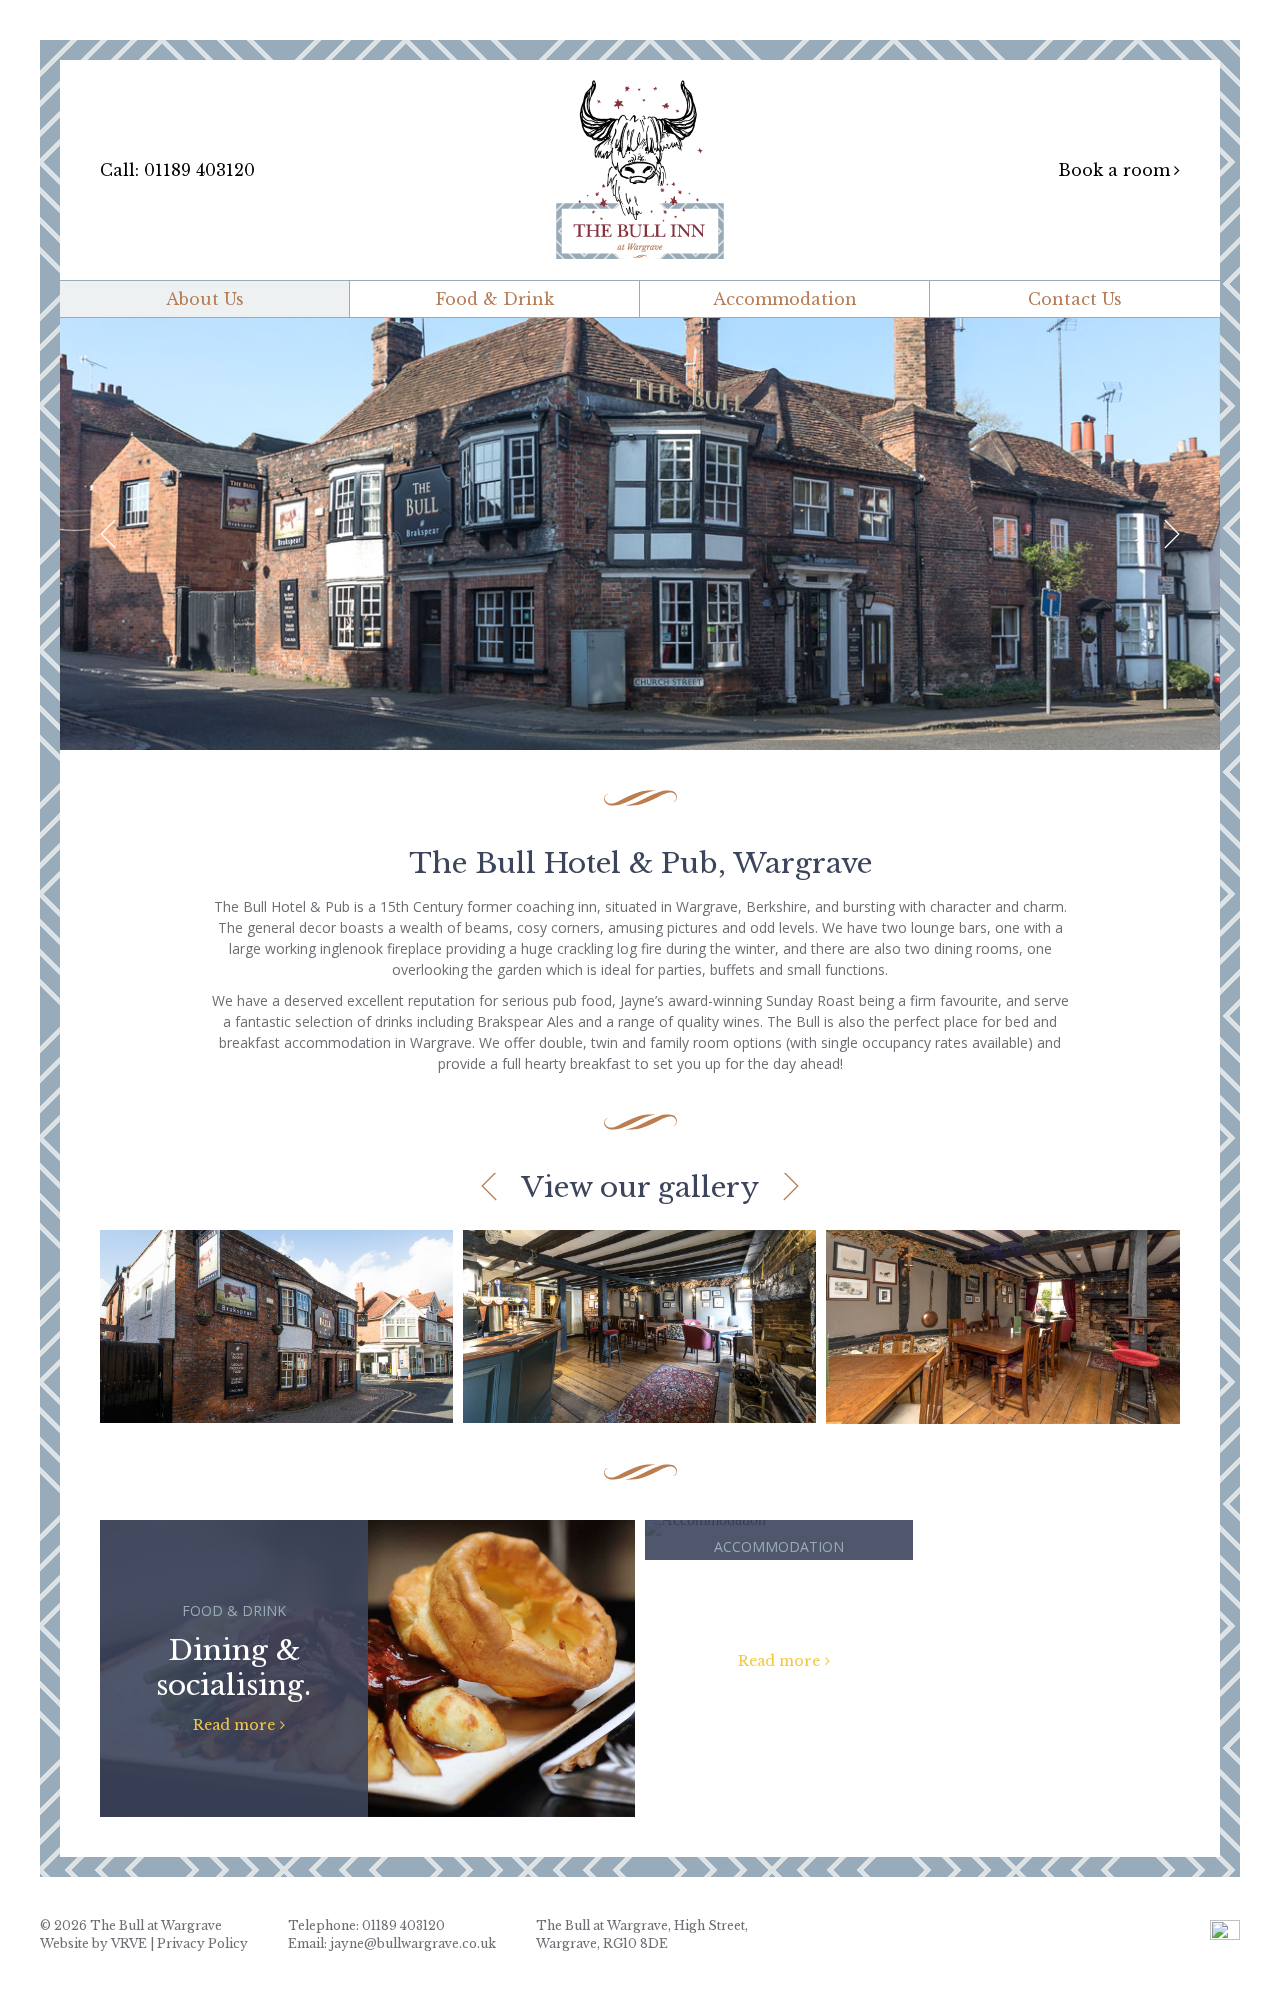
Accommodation (785, 299)
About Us (205, 299)
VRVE (129, 1943)
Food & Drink (495, 299)
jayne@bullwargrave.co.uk (413, 1943)
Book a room (1114, 170)
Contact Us (1075, 299)
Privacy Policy (202, 1943)
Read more (234, 1725)
